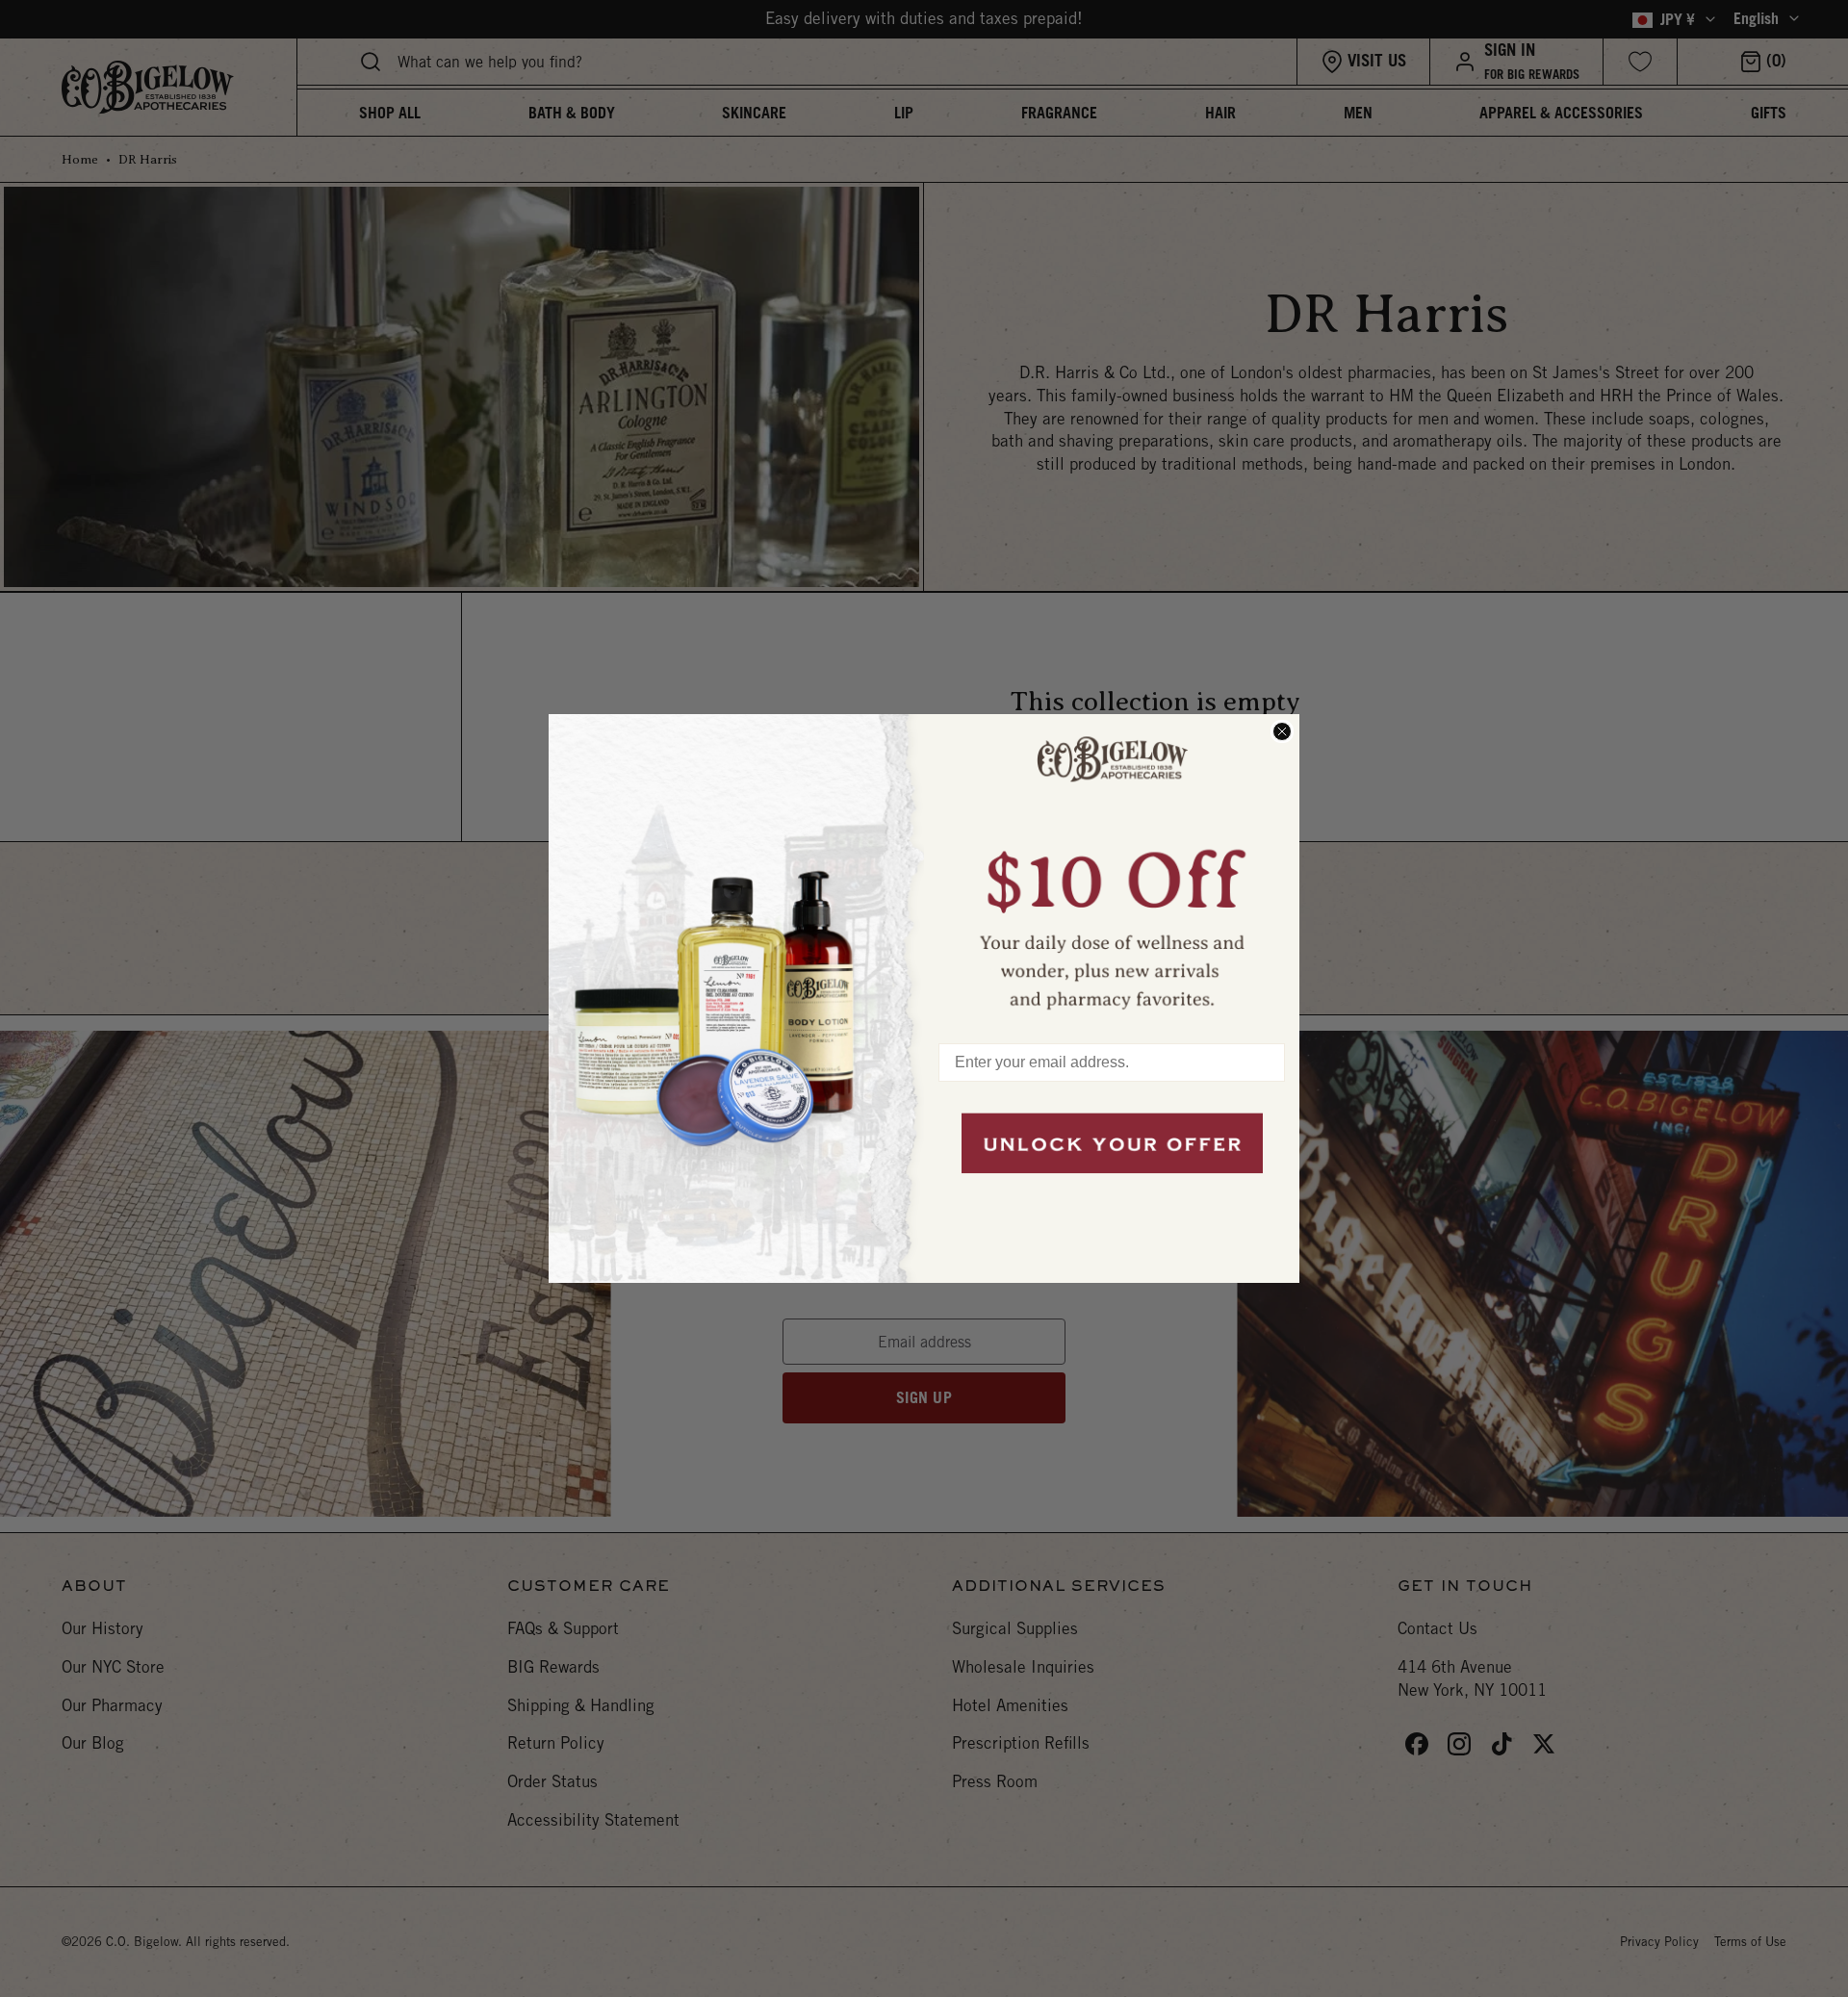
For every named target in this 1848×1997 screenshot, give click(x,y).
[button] (1112, 869)
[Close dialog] (1282, 731)
